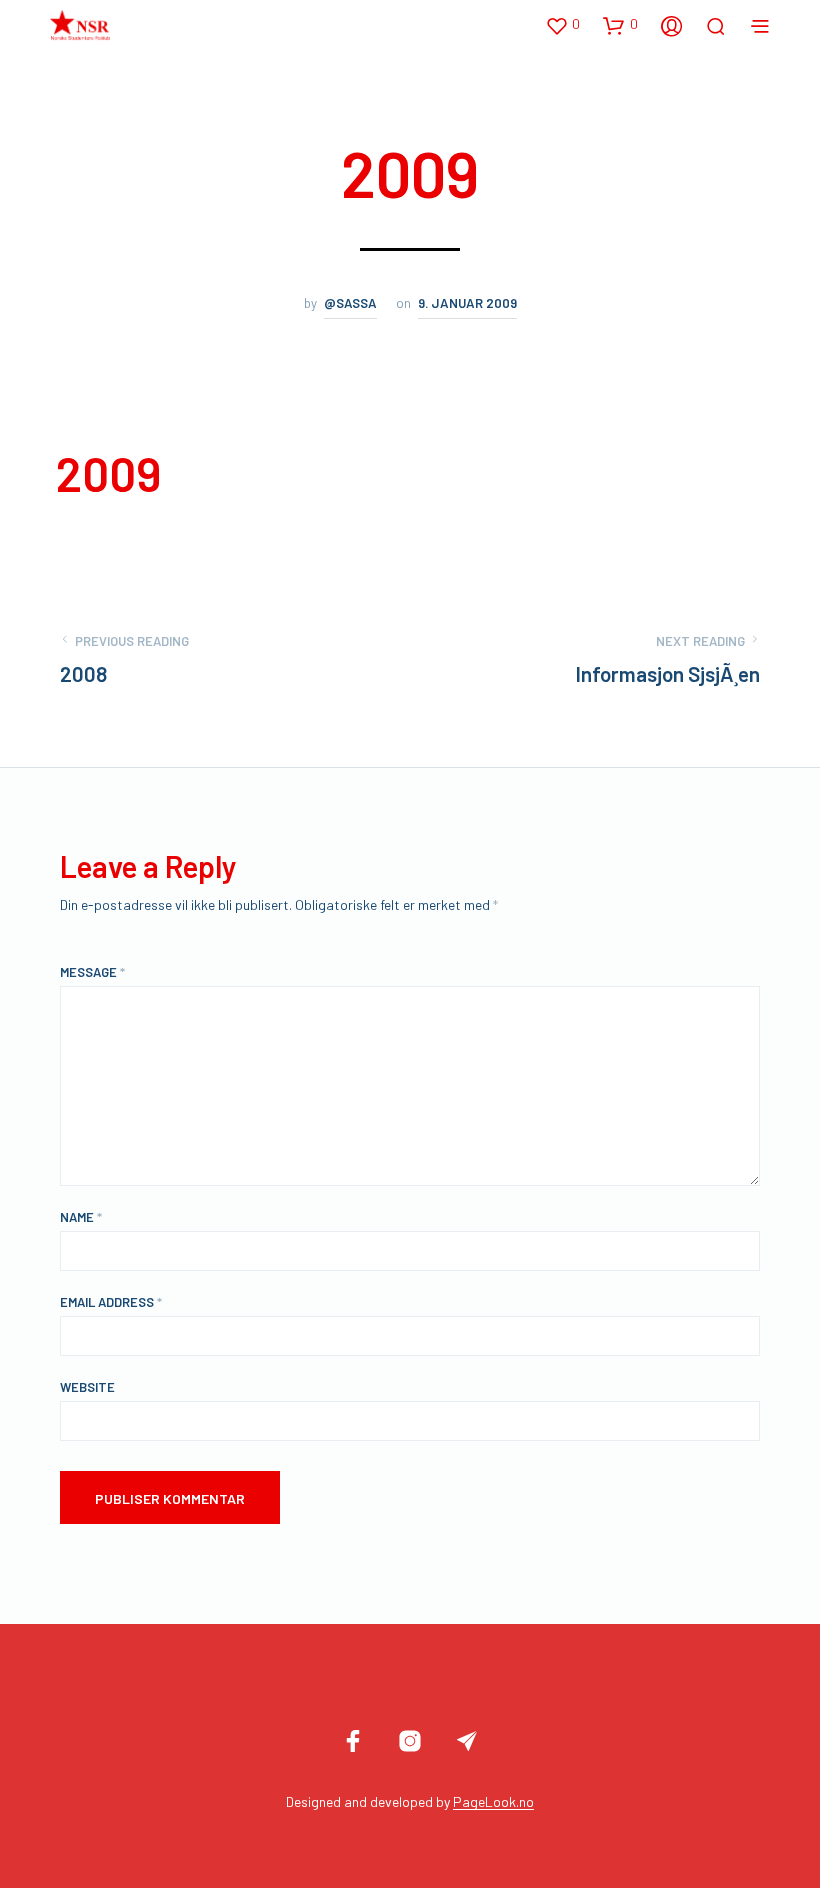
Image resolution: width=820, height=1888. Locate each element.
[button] (562, 25)
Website (87, 1387)
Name (81, 1217)
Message (92, 972)
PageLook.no (493, 1802)
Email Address (111, 1302)
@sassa (350, 303)
